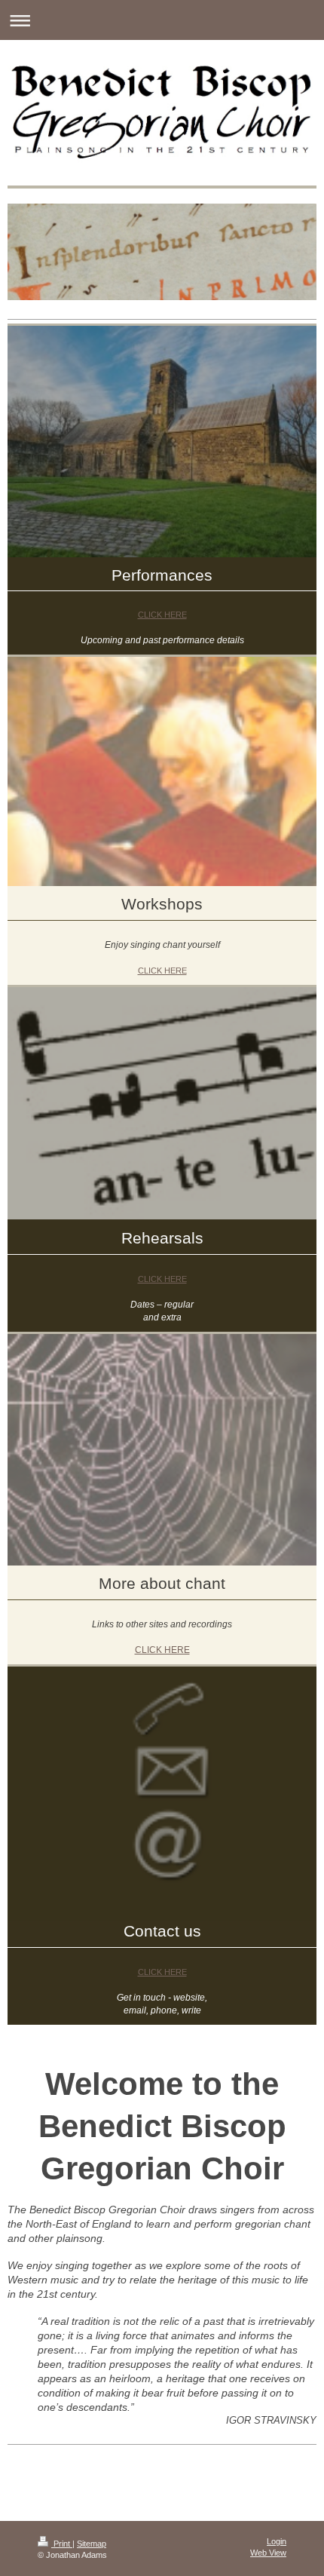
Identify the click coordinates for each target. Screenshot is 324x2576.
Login (277, 2541)
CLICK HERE (162, 615)
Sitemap (92, 2544)
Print (62, 2544)
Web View (268, 2553)
